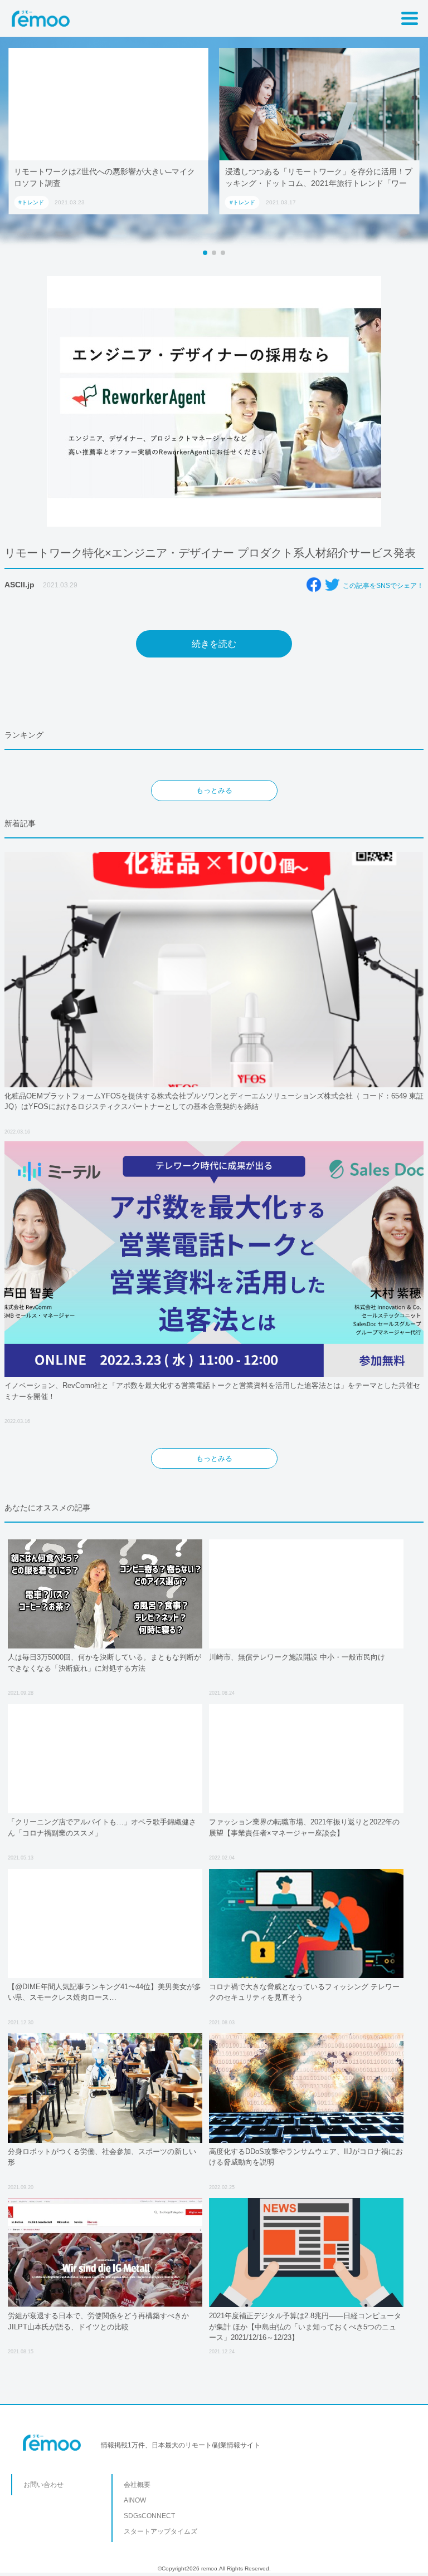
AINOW (135, 2500)
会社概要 (137, 2485)
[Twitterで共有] (332, 585)
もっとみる (214, 790)
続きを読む (214, 644)
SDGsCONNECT (149, 2516)
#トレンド (31, 202)
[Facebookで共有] (314, 585)
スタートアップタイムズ (160, 2531)
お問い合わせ (43, 2485)
